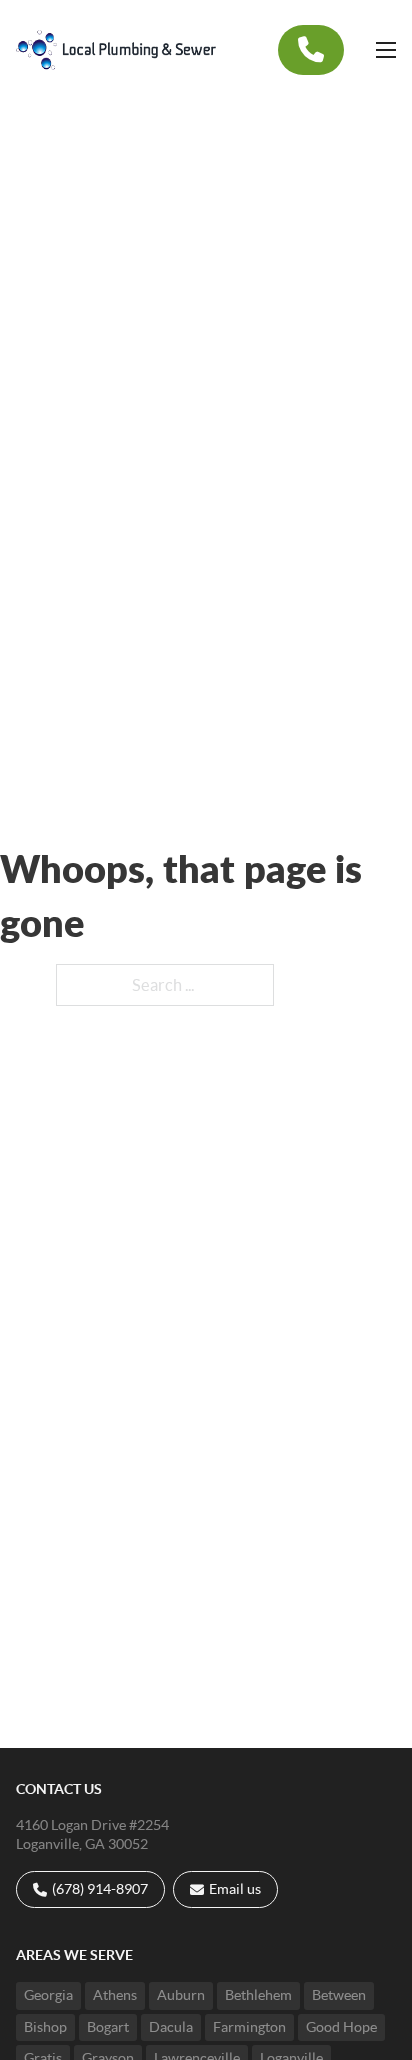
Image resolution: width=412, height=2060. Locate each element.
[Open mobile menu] (386, 50)
